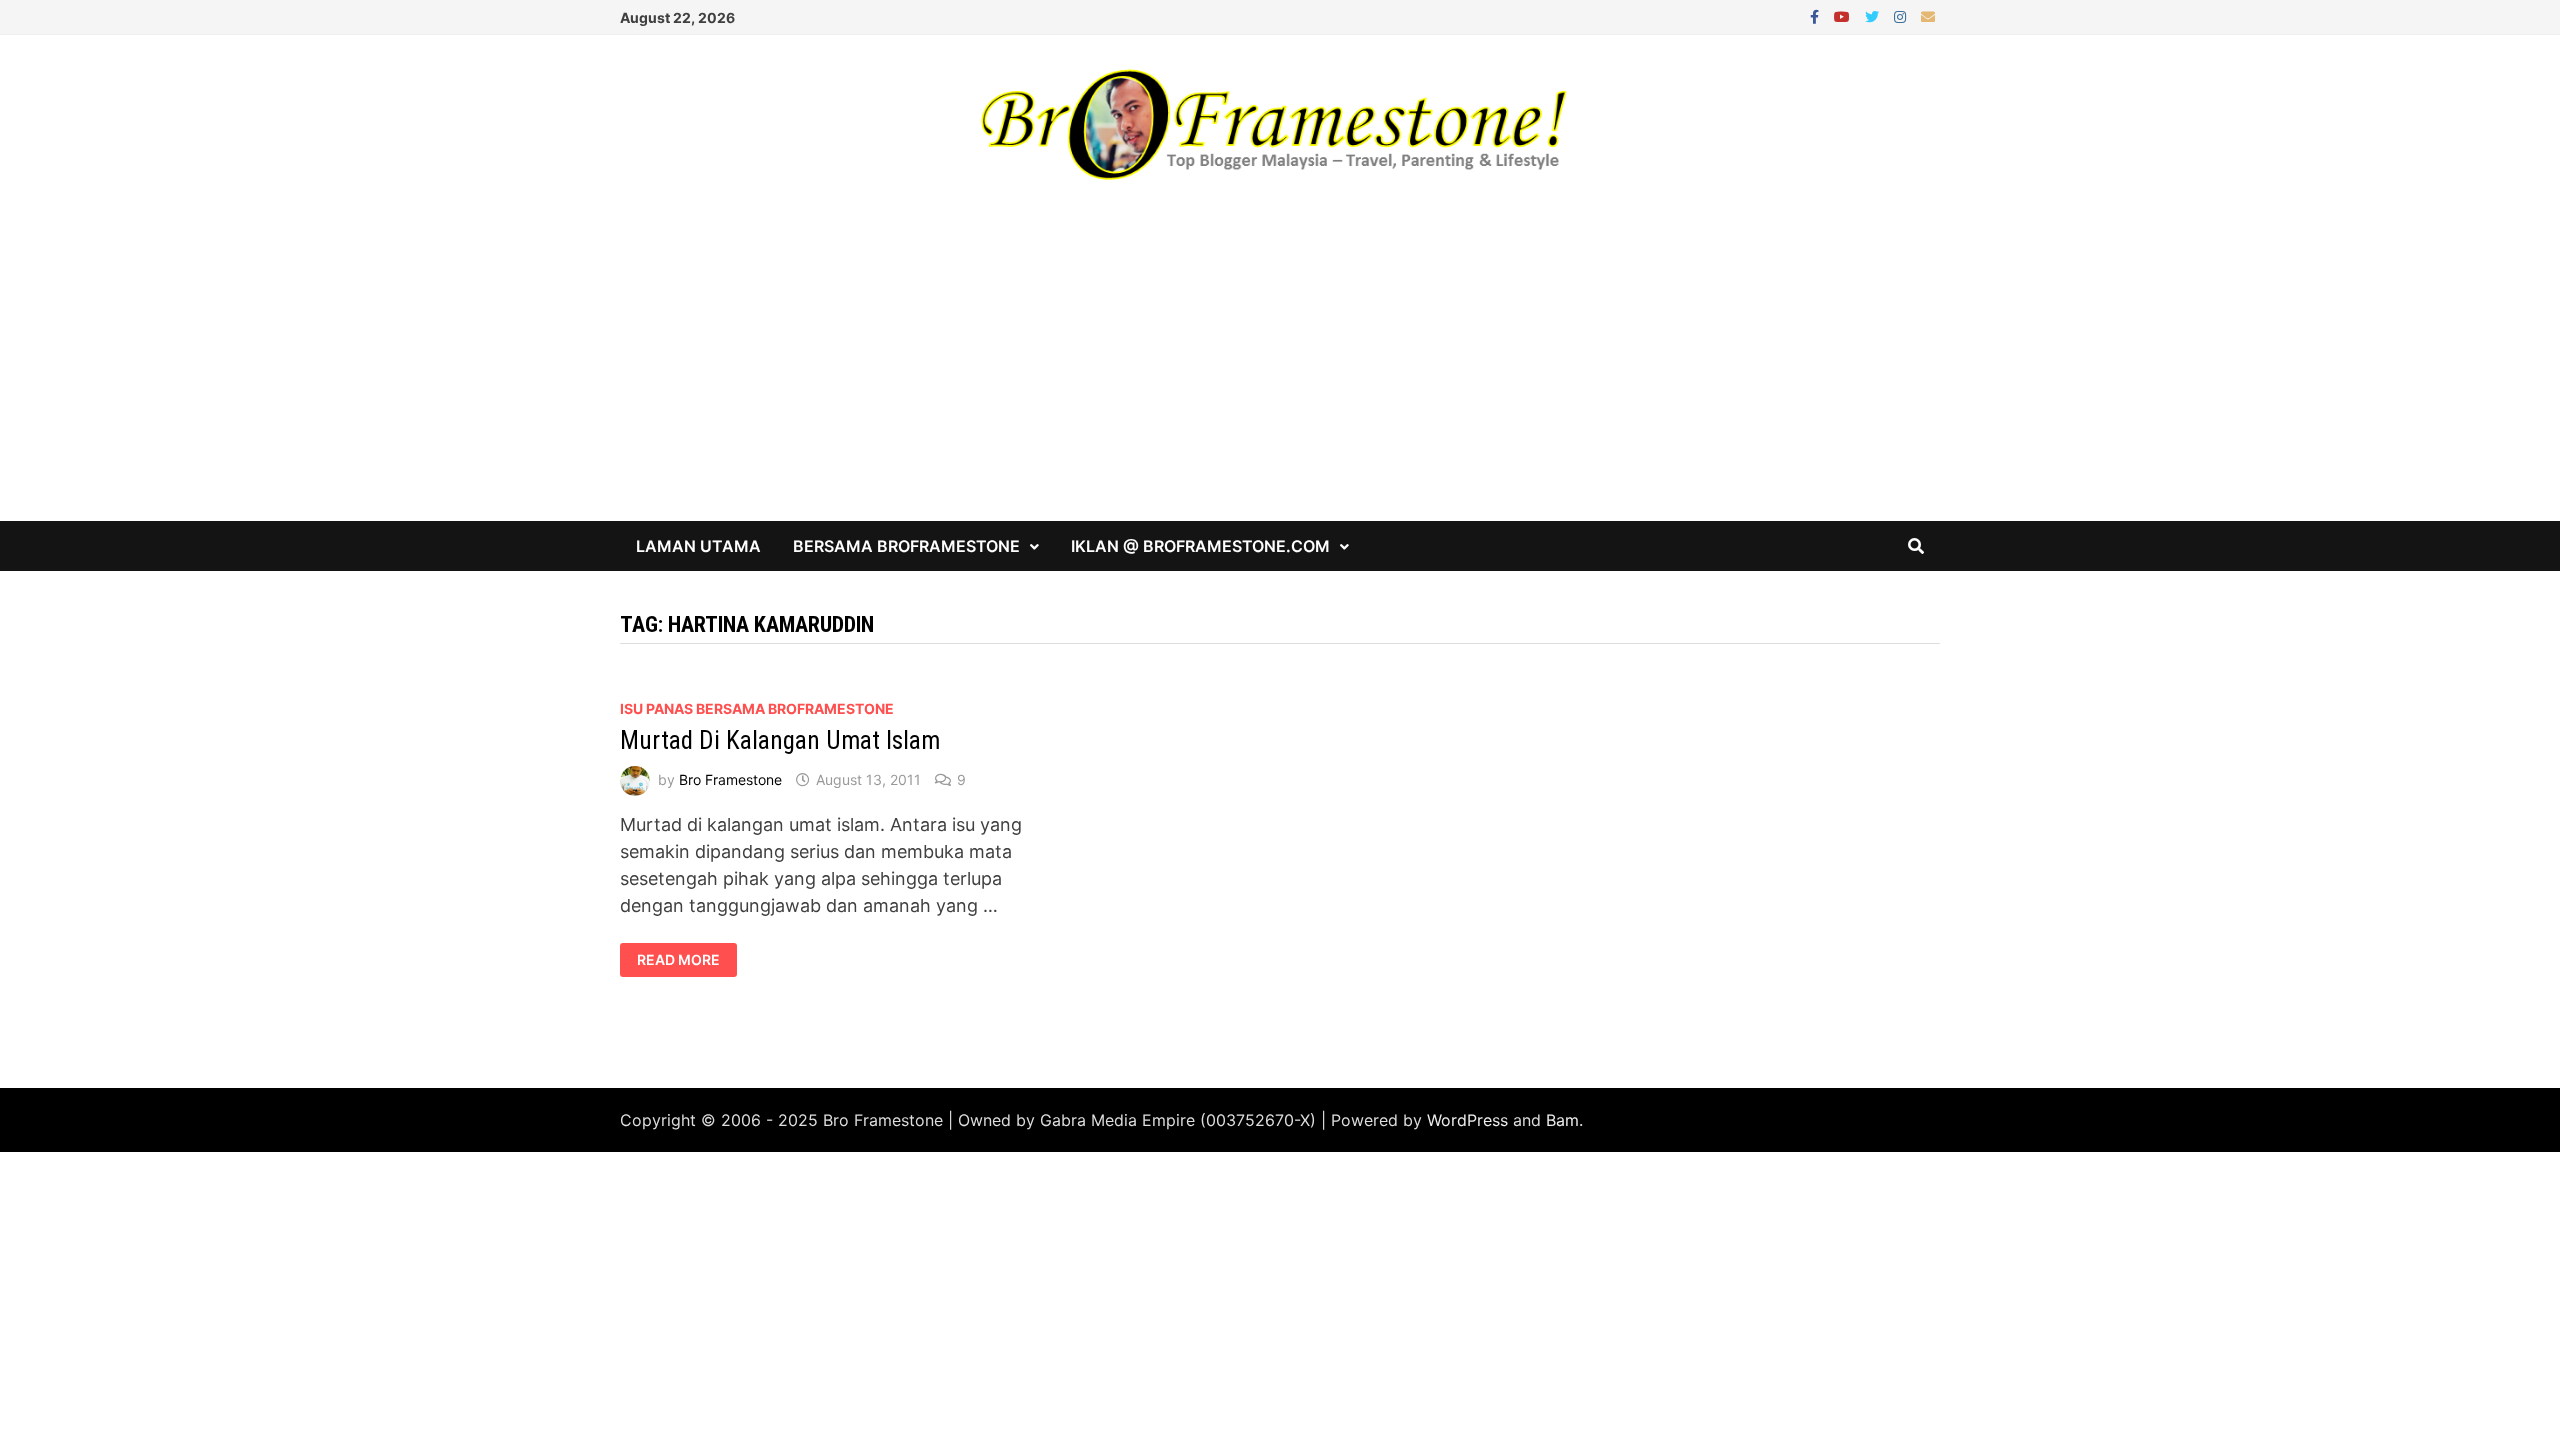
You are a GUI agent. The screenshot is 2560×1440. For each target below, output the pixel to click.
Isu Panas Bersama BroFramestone (757, 708)
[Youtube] (1844, 15)
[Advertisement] (1280, 371)
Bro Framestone (730, 779)
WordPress (1467, 1120)
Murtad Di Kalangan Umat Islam (780, 740)
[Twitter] (1874, 15)
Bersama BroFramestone (906, 546)
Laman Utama (698, 546)
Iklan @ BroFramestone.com (1200, 546)
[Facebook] (1817, 15)
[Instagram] (1902, 15)
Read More (678, 960)
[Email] (1928, 15)
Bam (1562, 1120)
